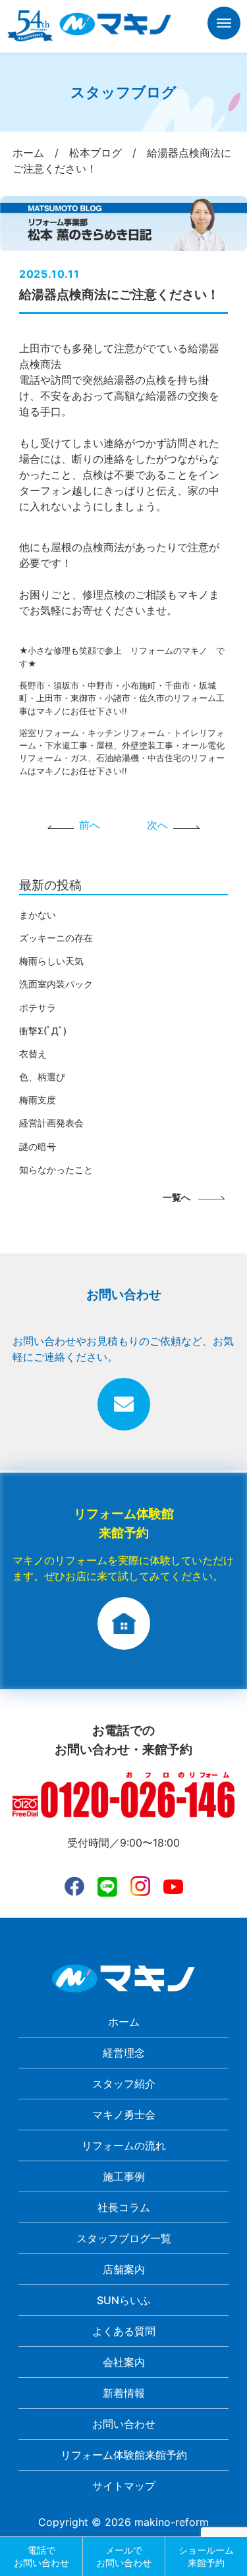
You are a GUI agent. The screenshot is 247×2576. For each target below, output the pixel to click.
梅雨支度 (38, 1100)
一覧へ (177, 1197)
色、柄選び (42, 1077)
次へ (157, 825)
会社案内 (124, 2362)
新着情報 (124, 2393)
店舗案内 (124, 2269)
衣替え (33, 1054)
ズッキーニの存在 (56, 938)
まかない (38, 915)
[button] (224, 25)
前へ (90, 825)
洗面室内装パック (56, 984)
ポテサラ (38, 1008)
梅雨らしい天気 (51, 961)
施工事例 (124, 2176)
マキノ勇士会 (124, 2115)
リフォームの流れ (124, 2145)
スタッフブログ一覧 (124, 2238)
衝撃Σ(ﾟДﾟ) (43, 1031)
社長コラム (124, 2207)
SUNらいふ (124, 2300)
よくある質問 (124, 2331)
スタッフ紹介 (124, 2084)
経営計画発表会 (51, 1123)
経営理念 (124, 2053)
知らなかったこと (56, 1170)
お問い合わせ (124, 2424)
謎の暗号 (38, 1146)
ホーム (124, 2022)
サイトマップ (124, 2486)
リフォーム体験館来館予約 (124, 2455)
